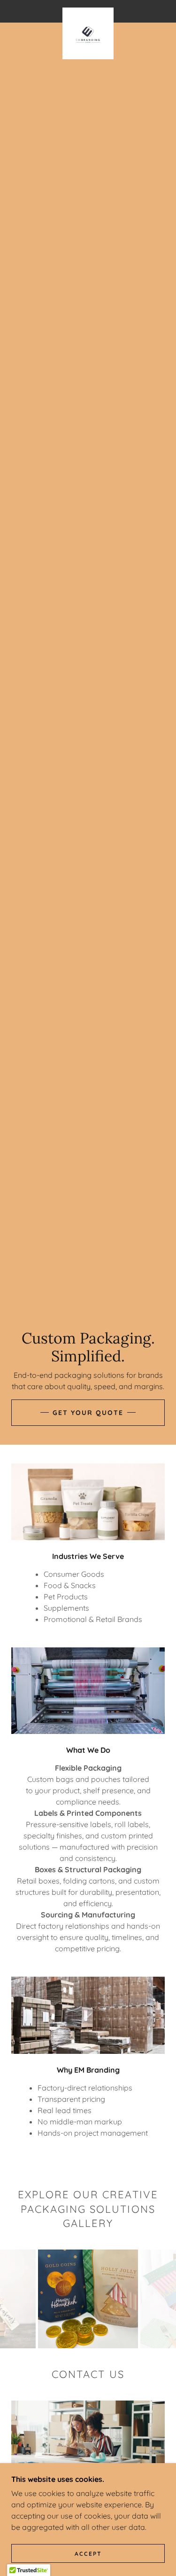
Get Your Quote (88, 1413)
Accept (88, 2554)
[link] (88, 11)
